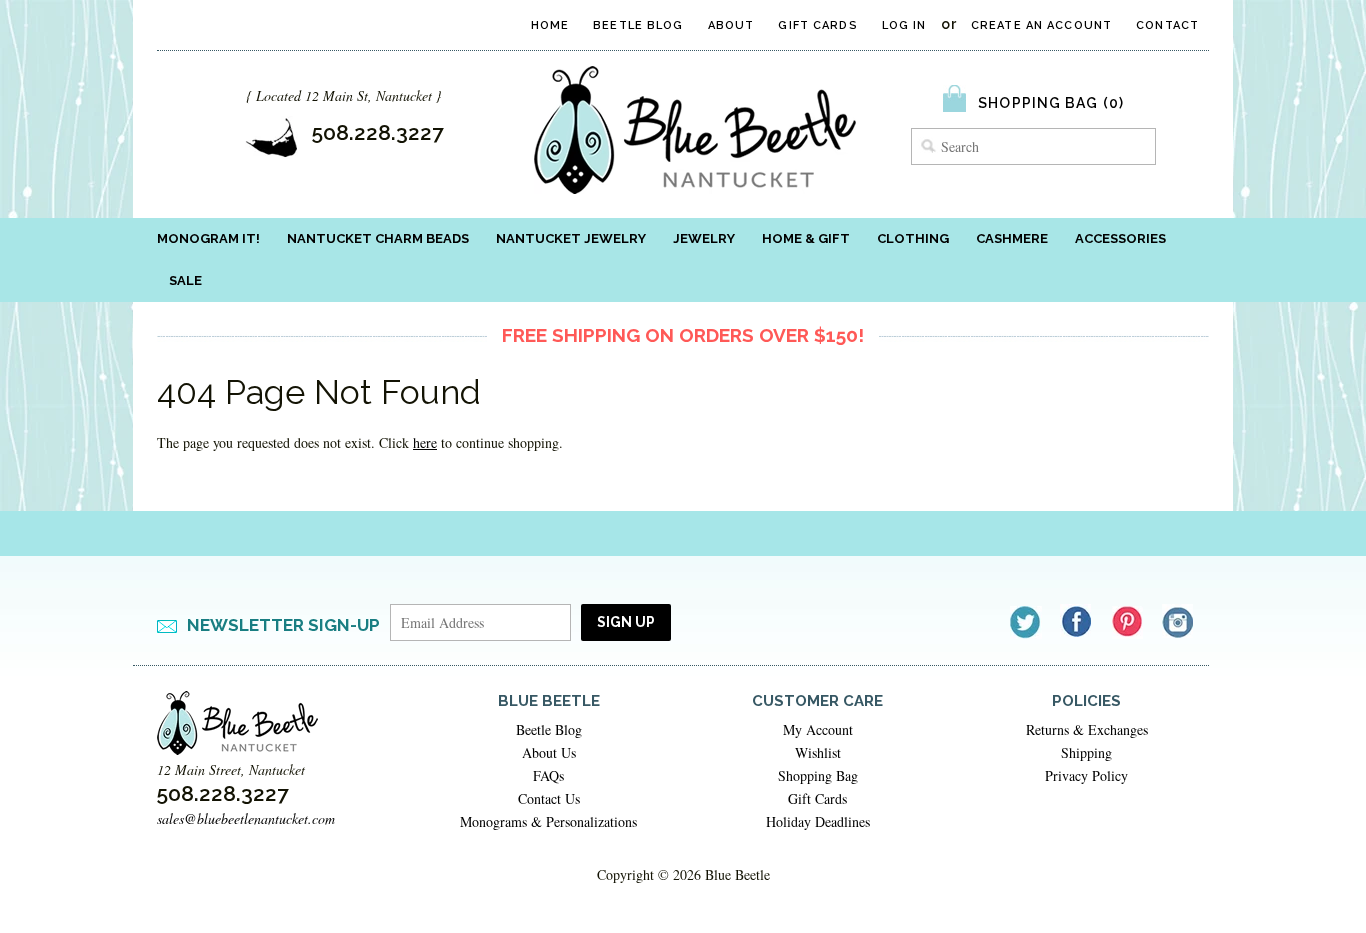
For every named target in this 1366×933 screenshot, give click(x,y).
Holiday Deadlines (818, 821)
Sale (185, 280)
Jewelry (704, 238)
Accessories (1120, 238)
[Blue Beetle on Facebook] (1077, 621)
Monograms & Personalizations (548, 821)
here (425, 442)
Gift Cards (817, 25)
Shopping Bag (818, 775)
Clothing (913, 238)
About (731, 25)
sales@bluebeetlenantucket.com (246, 818)
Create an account (1041, 25)
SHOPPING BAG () (1051, 103)
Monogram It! (208, 238)
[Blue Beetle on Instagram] (1179, 621)
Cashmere (1012, 238)
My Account (818, 729)
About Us (549, 752)
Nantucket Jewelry (571, 238)
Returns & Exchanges (1087, 729)
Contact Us (549, 798)
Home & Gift (806, 238)
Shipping (1086, 752)
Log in (904, 25)
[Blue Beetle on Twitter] (1026, 621)
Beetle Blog (638, 25)
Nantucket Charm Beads (378, 238)
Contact (1167, 25)
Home (550, 25)
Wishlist (818, 752)
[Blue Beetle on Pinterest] (1128, 621)
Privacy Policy (1086, 775)
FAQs (548, 775)
